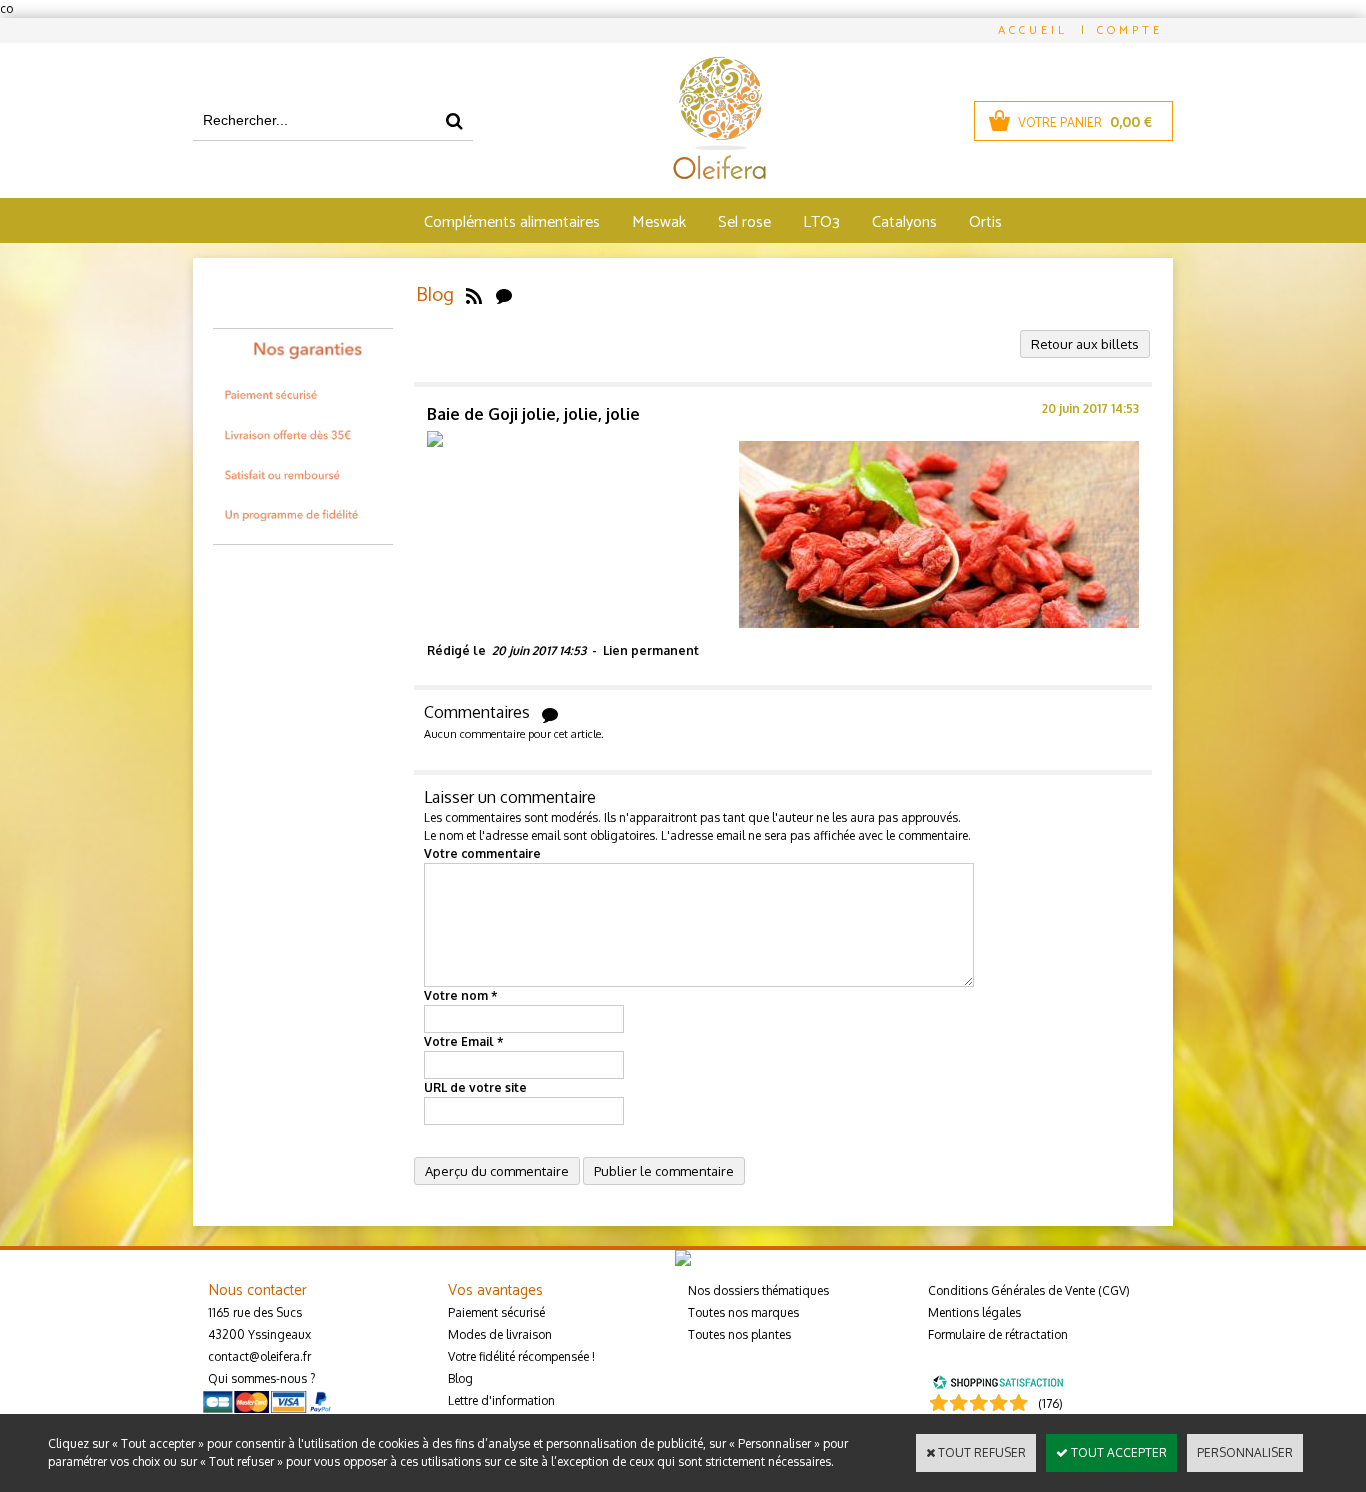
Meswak (659, 222)
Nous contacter (257, 1290)
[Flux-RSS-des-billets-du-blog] (474, 295)
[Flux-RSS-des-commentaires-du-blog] (504, 295)
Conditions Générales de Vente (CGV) (1029, 1290)
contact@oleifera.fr (259, 1356)
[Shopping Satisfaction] (998, 1380)
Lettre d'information (501, 1400)
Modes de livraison (500, 1334)
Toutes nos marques (743, 1312)
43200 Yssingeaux (259, 1334)
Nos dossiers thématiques (758, 1290)
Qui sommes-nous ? (261, 1378)
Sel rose (744, 222)
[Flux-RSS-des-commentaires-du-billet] (550, 713)
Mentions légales (974, 1312)
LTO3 (821, 222)
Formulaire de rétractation (998, 1334)
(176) (1050, 1403)
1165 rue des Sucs (255, 1312)
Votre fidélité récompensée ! (521, 1356)
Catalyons (904, 222)
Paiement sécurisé (496, 1312)
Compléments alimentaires (512, 222)
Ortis (985, 222)
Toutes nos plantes (739, 1334)
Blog (460, 1378)
